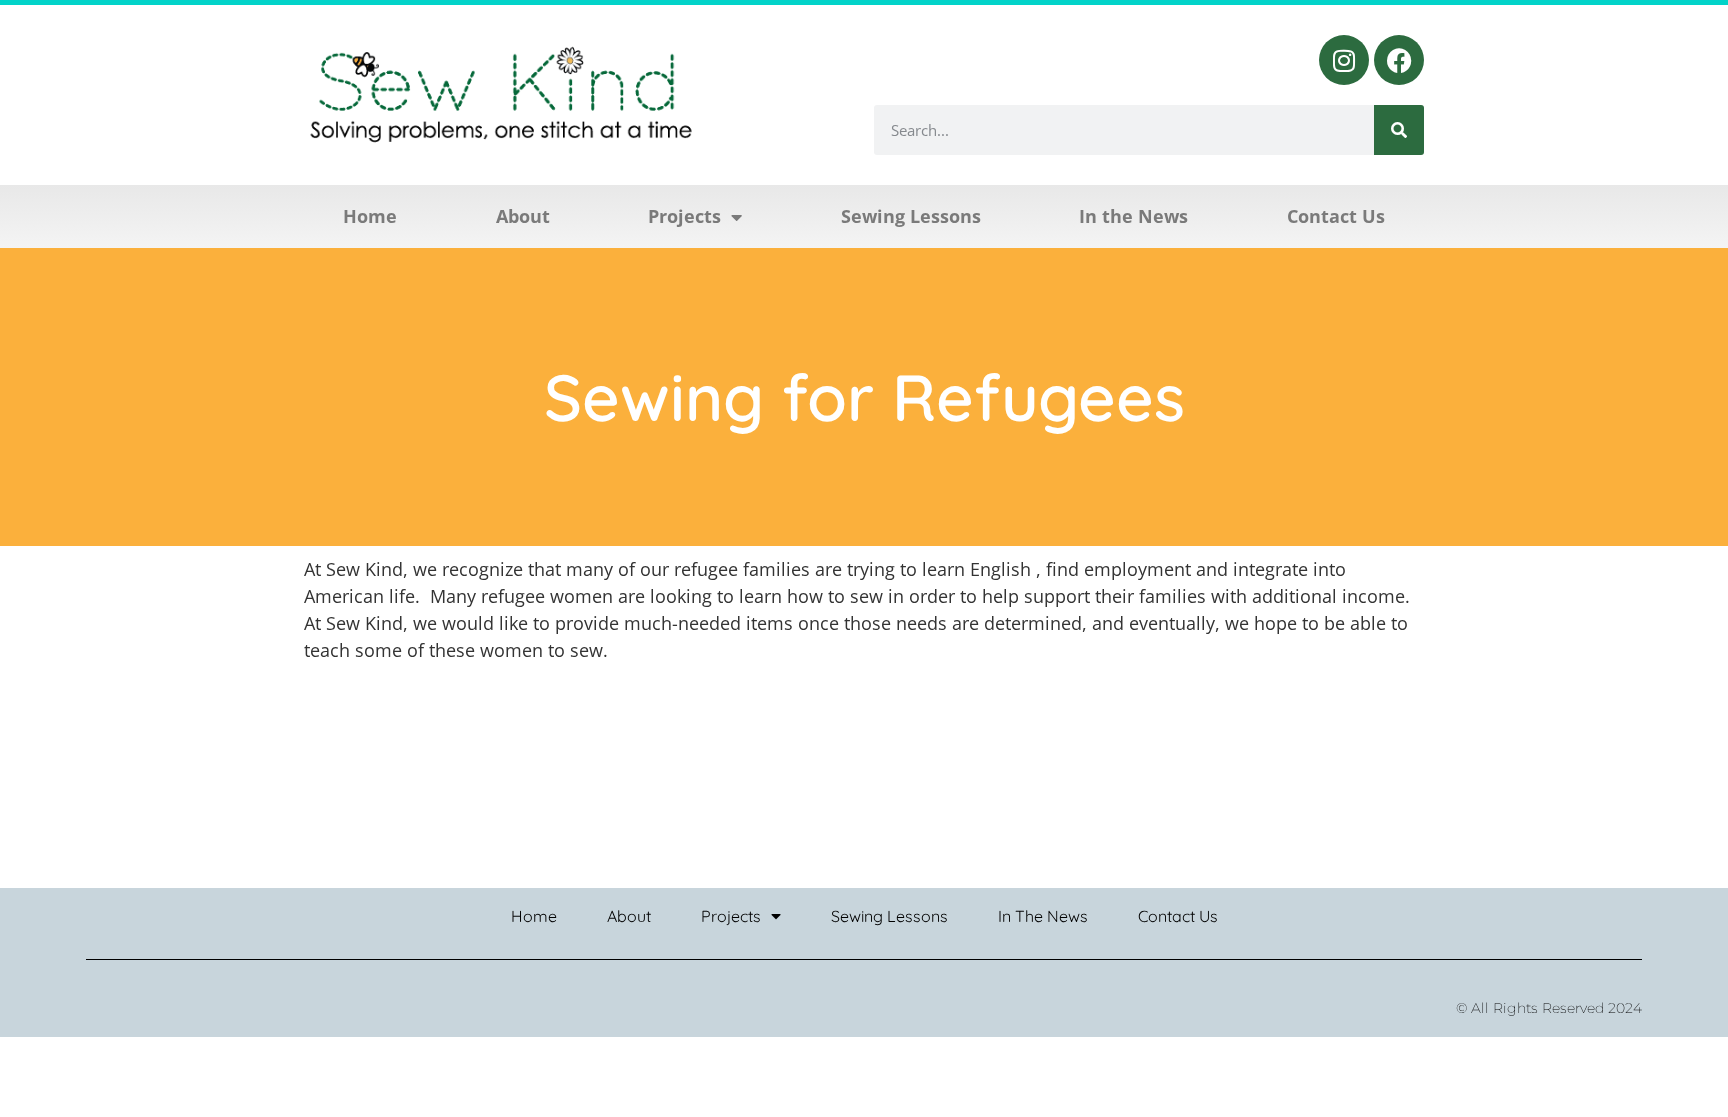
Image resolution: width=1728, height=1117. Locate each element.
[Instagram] (1344, 60)
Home (370, 216)
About (523, 216)
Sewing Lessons (911, 216)
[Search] (1399, 130)
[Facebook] (1399, 60)
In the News (1133, 216)
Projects (684, 216)
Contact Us (1336, 216)
